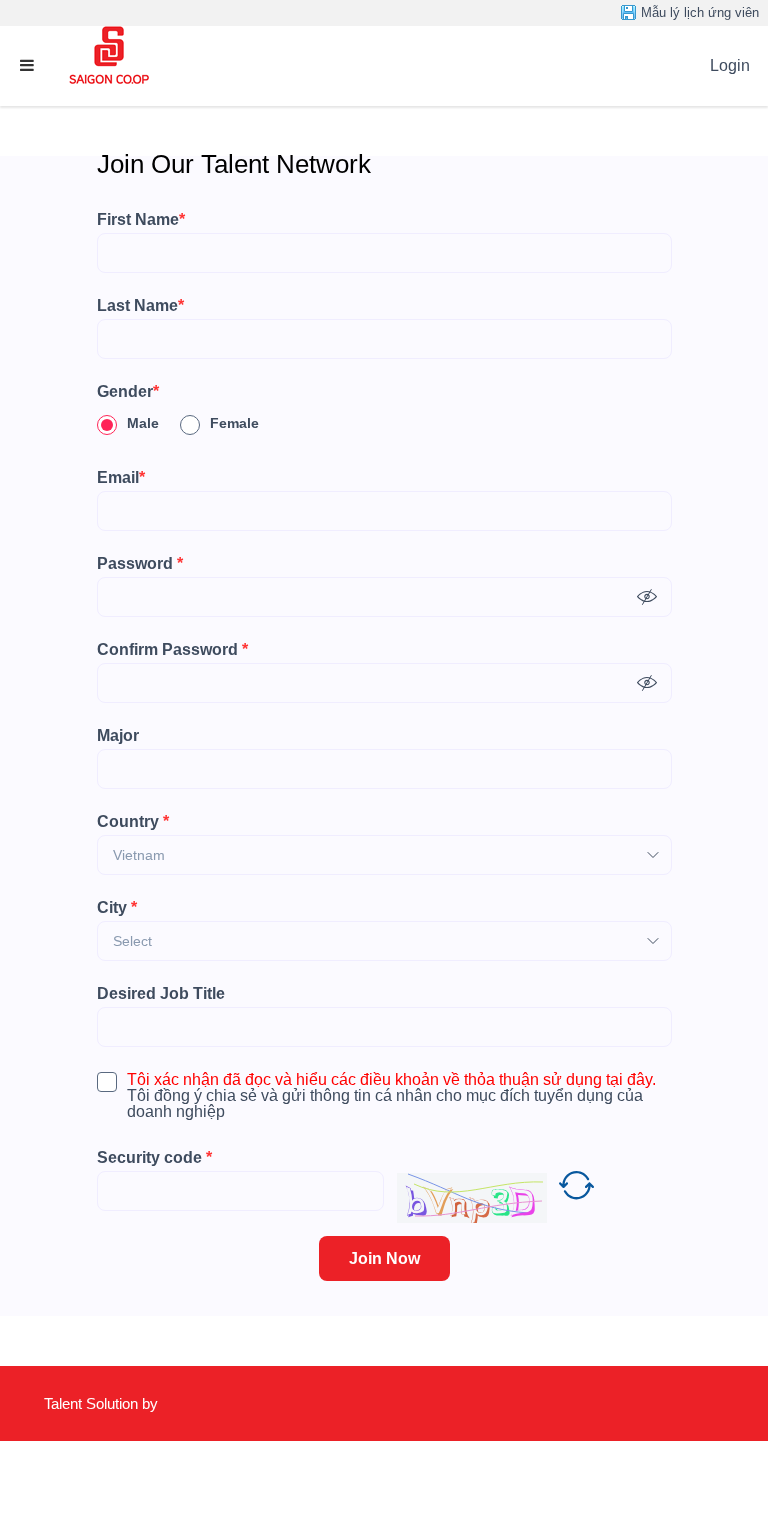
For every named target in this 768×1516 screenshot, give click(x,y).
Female (234, 423)
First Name (141, 220)
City (117, 908)
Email (121, 478)
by (152, 1403)
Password (140, 564)
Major (118, 736)
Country (133, 822)
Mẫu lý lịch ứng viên (700, 12)
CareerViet (103, 1478)
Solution (114, 1403)
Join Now (384, 1258)
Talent (65, 1403)
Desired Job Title (161, 994)
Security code (154, 1158)
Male (143, 423)
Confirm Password (172, 650)
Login (730, 65)
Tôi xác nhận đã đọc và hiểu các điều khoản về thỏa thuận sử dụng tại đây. (391, 1080)
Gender (128, 392)
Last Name (140, 306)
